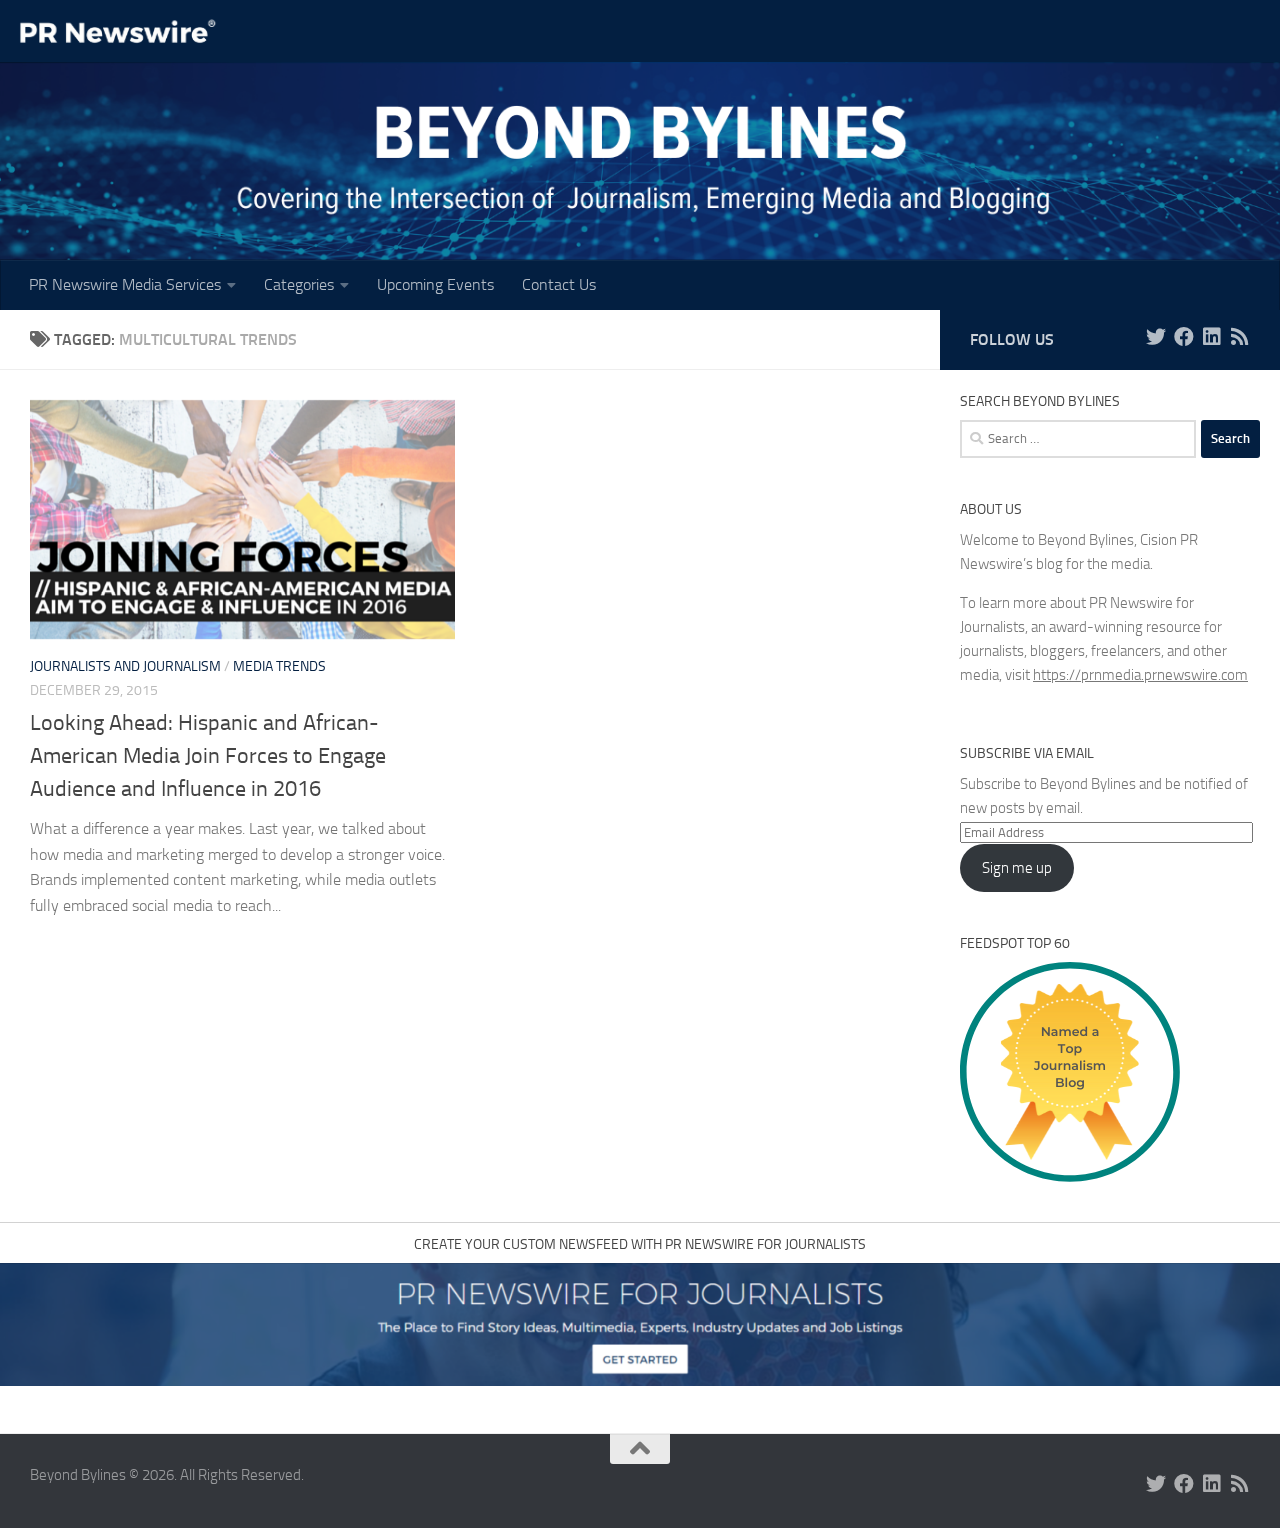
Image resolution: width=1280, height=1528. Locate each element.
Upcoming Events (435, 284)
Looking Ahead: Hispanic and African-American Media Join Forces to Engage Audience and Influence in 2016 (208, 756)
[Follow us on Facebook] (1184, 337)
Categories (299, 284)
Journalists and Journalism (125, 666)
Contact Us (559, 284)
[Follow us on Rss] (1240, 337)
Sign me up (1017, 868)
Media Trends (279, 666)
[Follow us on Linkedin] (1212, 337)
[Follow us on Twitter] (1156, 337)
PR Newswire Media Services (125, 284)
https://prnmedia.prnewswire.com (1140, 675)
